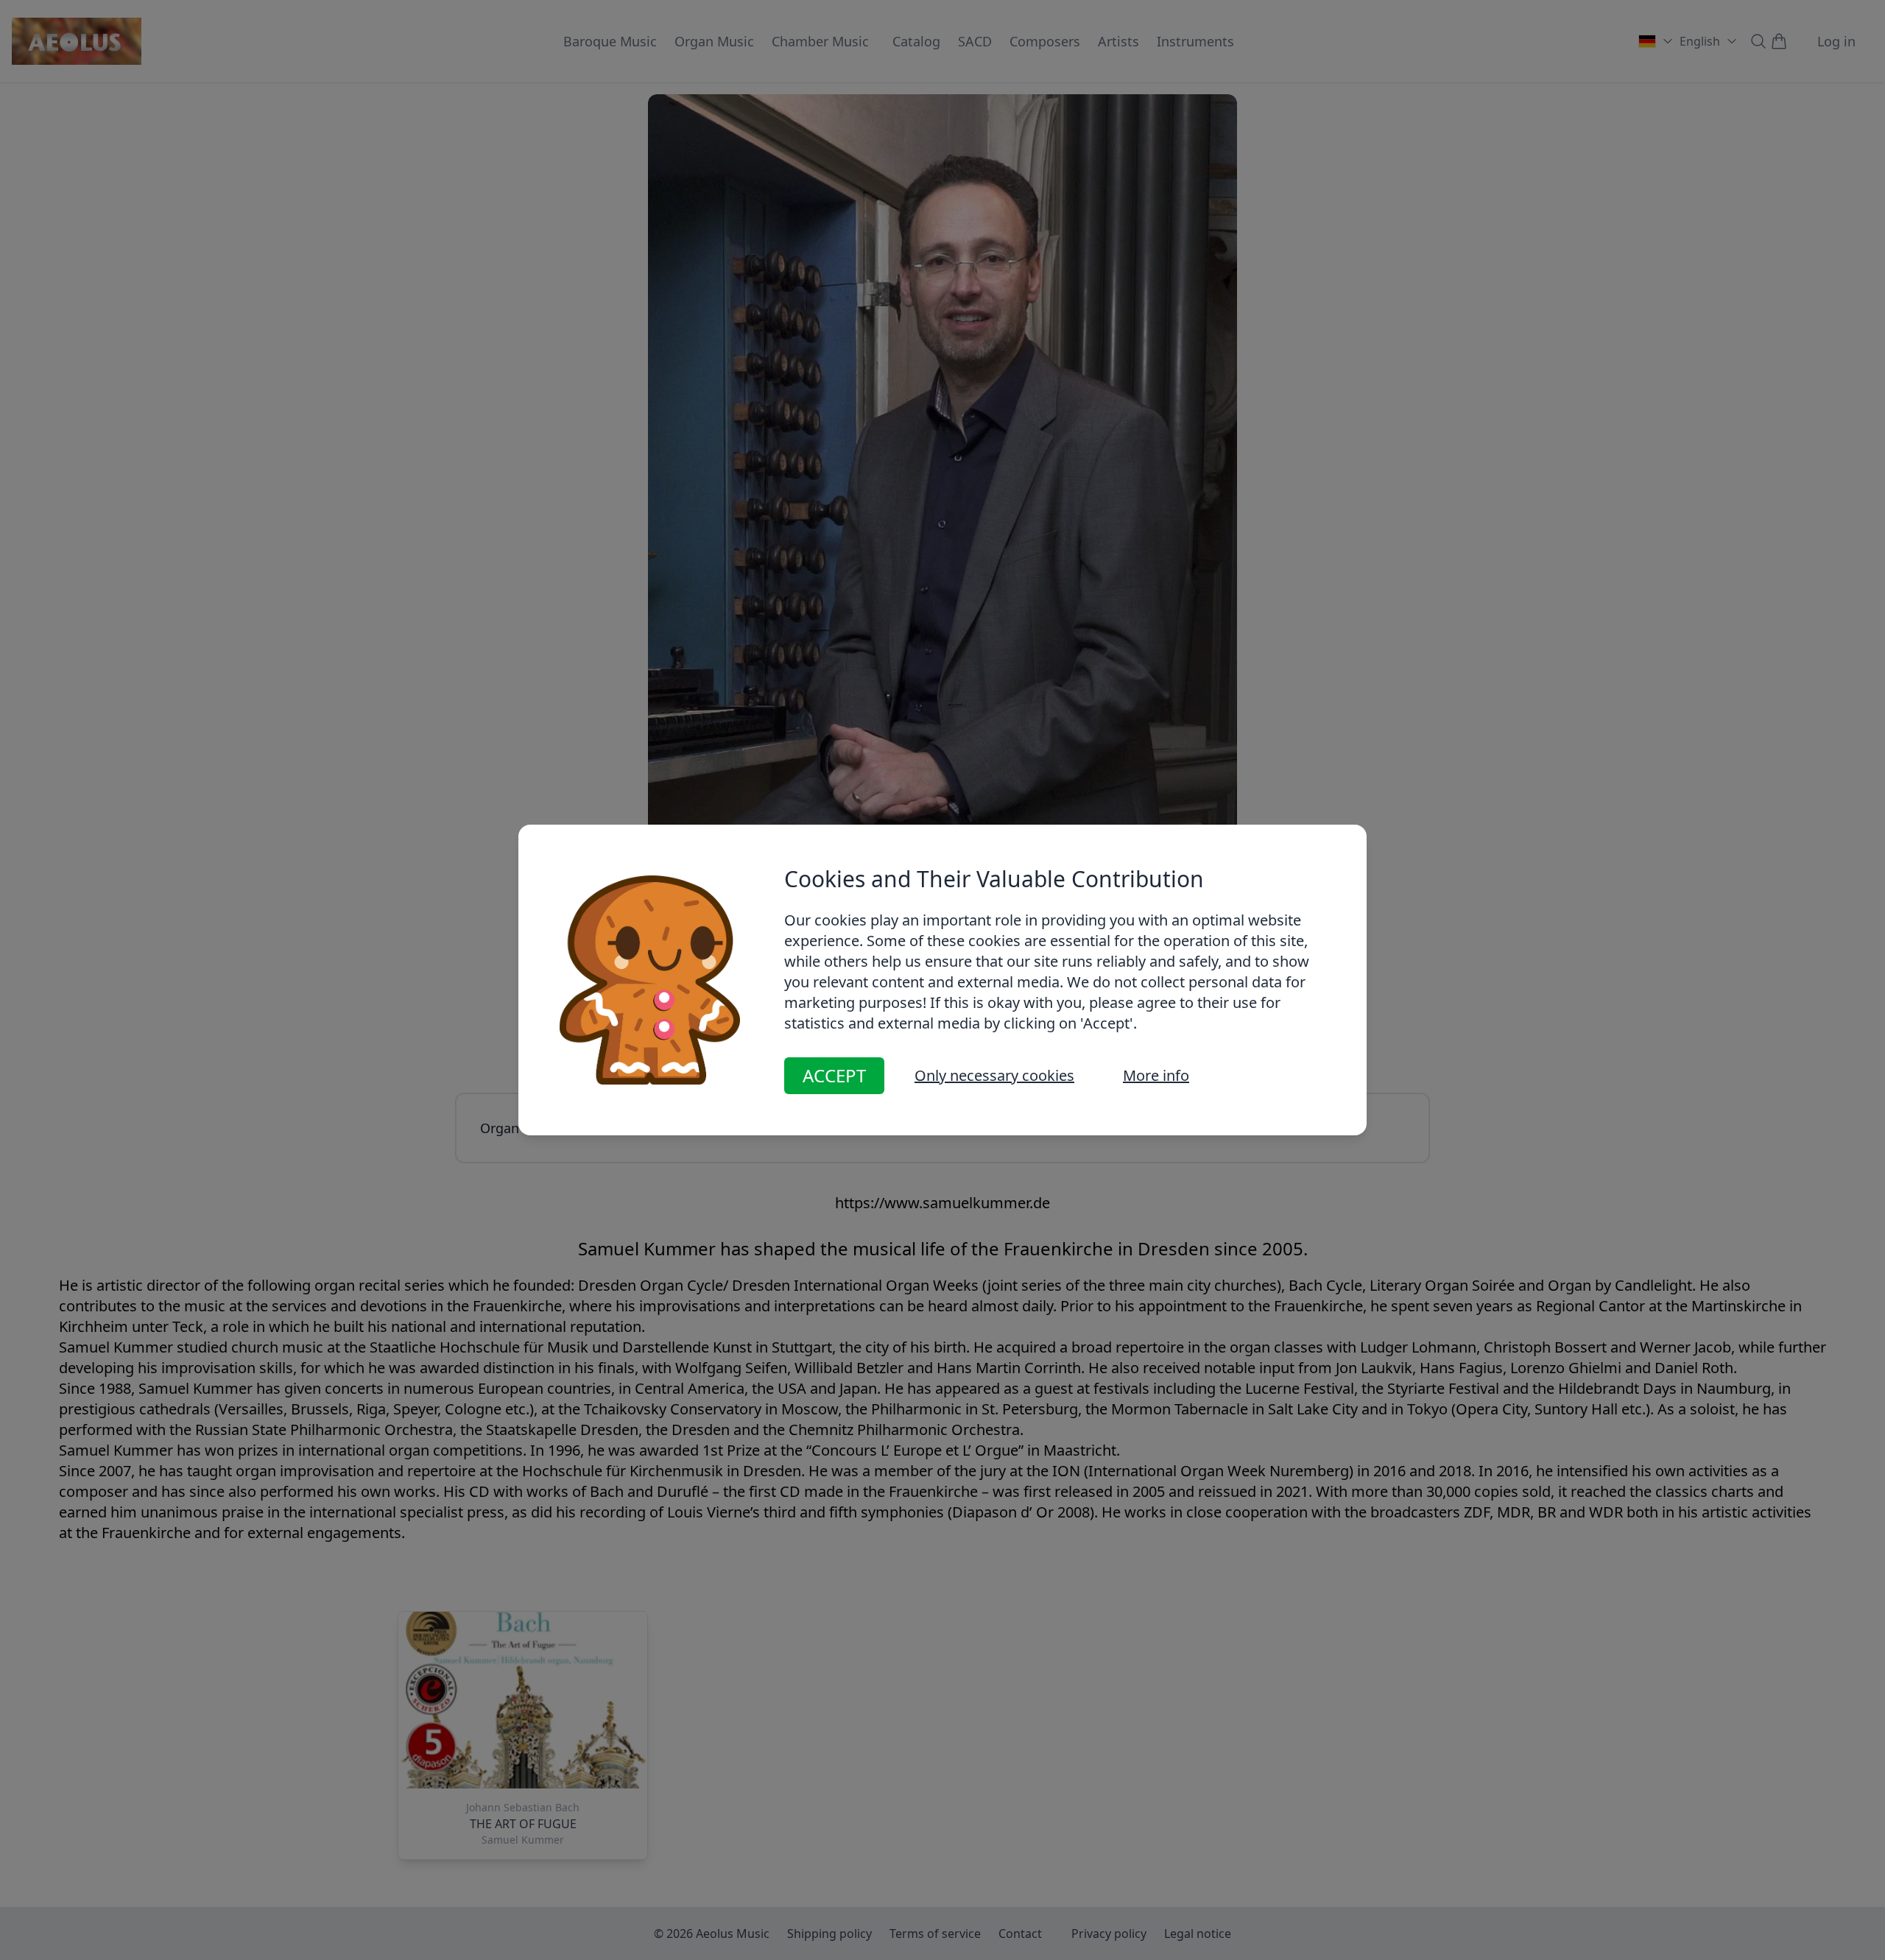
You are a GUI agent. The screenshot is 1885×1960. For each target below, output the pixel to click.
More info (1156, 1075)
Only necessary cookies (994, 1075)
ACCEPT (834, 1075)
